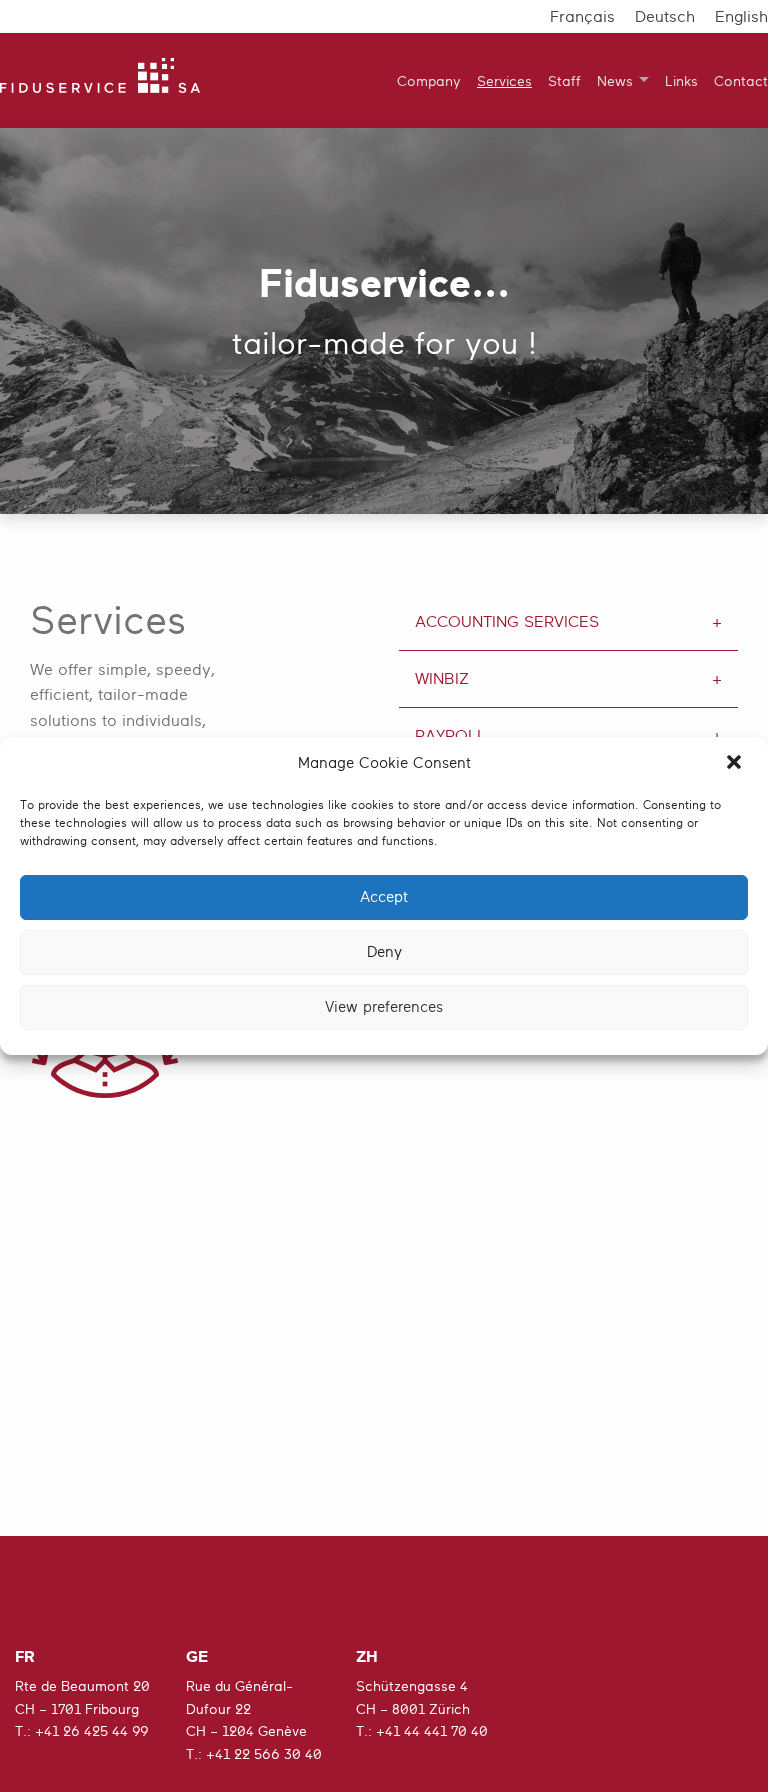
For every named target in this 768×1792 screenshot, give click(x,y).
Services (504, 81)
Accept (384, 897)
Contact (741, 81)
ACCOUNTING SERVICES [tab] (507, 622)
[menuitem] (421, 80)
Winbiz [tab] (442, 679)
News (615, 81)
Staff (564, 81)
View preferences (384, 1007)
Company (429, 81)
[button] (736, 764)
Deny (384, 952)
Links (681, 81)
